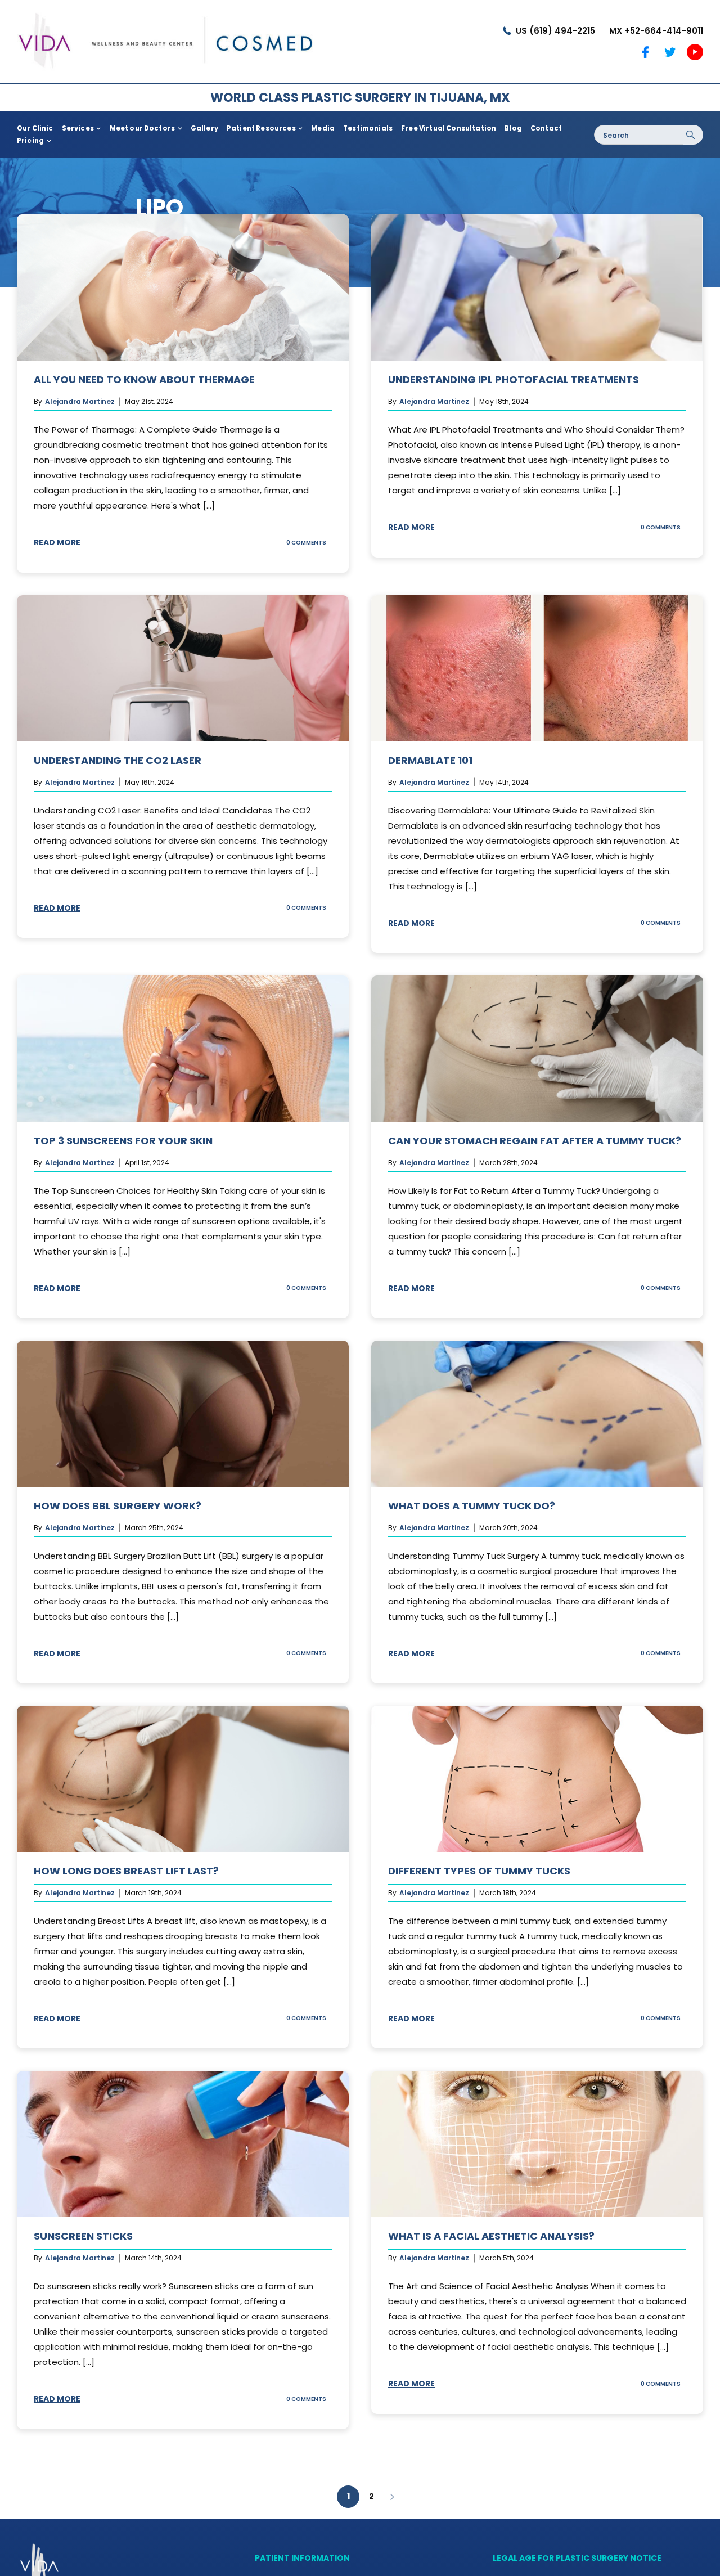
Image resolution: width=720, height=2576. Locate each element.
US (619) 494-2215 (555, 31)
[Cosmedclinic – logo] (166, 10)
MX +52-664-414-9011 (656, 31)
